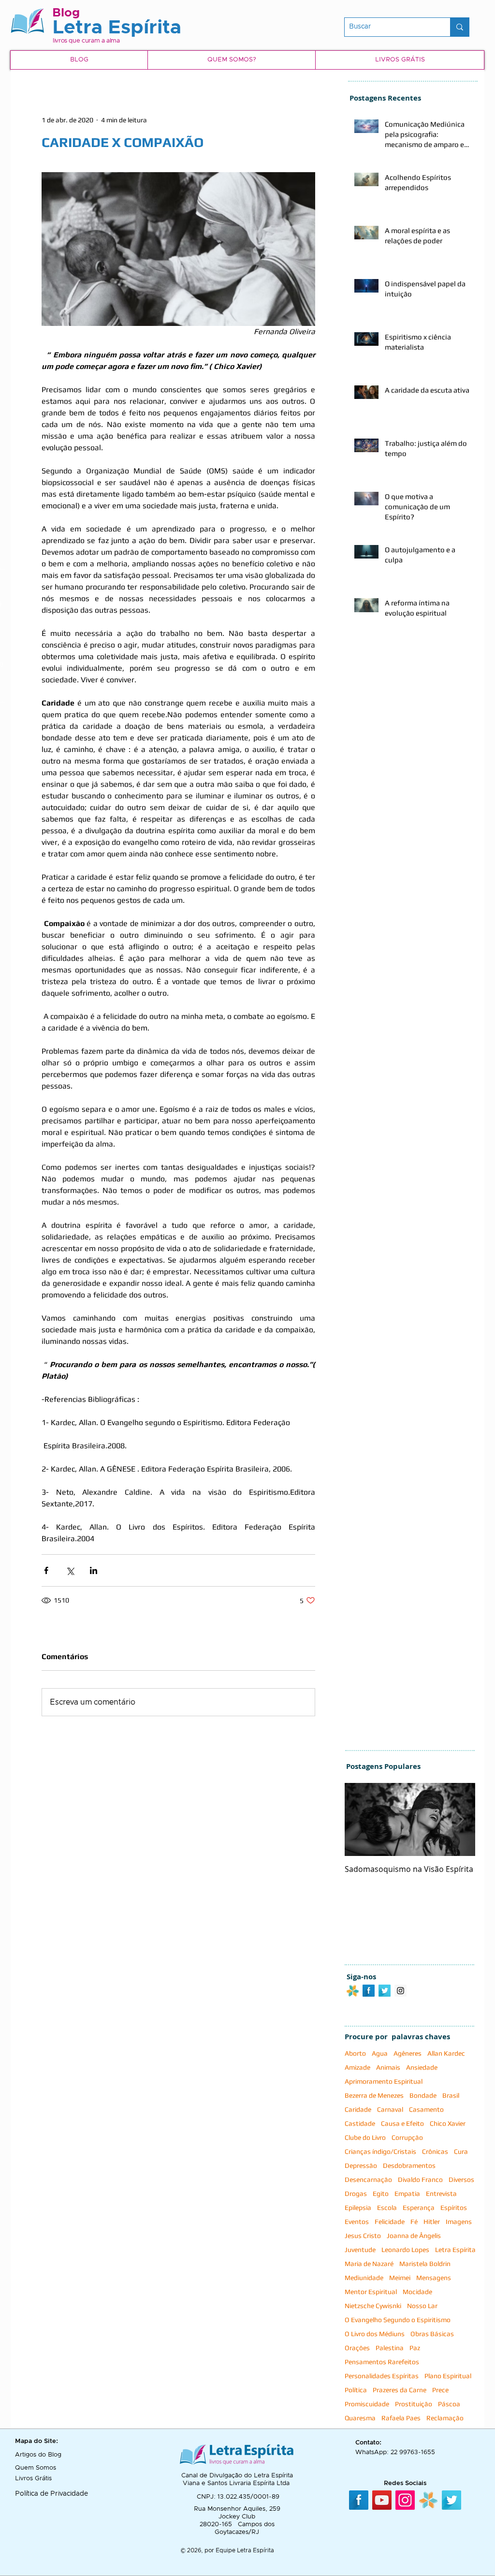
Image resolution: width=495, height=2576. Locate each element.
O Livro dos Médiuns (375, 2334)
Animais (388, 2067)
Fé (414, 2222)
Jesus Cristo (363, 2236)
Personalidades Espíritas (382, 2376)
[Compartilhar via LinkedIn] (94, 1570)
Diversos (461, 2179)
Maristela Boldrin (425, 2264)
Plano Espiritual (448, 2376)
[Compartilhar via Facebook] (46, 1570)
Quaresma (360, 2418)
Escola (387, 2208)
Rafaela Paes (401, 2418)
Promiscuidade (367, 2404)
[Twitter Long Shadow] (385, 1991)
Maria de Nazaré (369, 2264)
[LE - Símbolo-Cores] (428, 2500)
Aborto (355, 2053)
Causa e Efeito (402, 2123)
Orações (357, 2348)
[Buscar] (459, 27)
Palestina (390, 2348)
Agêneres (408, 2053)
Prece (440, 2390)
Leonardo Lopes (405, 2250)
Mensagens (434, 2278)
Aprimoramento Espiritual (384, 2081)
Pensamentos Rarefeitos (382, 2362)
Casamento (426, 2109)
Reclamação (445, 2418)
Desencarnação (368, 2179)
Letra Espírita (455, 2250)
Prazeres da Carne (400, 2390)
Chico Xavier (448, 2123)
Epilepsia (358, 2208)
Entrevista (441, 2193)
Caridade (358, 2109)
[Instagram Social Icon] (400, 1991)
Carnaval (390, 2109)
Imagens (459, 2222)
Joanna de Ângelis (414, 2236)
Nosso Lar (422, 2306)
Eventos (357, 2222)
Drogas (356, 2193)
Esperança (419, 2208)
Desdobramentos (409, 2165)
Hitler (432, 2222)
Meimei (400, 2278)
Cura (461, 2151)
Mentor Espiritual (371, 2292)
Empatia (407, 2193)
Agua (380, 2053)
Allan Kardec (446, 2053)
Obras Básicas (432, 2334)
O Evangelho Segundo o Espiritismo (398, 2320)
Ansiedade (422, 2067)
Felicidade (390, 2222)
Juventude (360, 2250)
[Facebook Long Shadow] (369, 1991)
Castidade (360, 2123)
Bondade (423, 2095)
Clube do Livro (365, 2137)
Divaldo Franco (420, 2179)
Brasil (451, 2095)
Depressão (361, 2165)
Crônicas (435, 2151)
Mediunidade (364, 2278)
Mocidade (417, 2292)
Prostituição (414, 2404)
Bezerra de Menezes (374, 2095)
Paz (415, 2348)
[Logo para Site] (353, 1991)
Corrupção (407, 2137)
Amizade (357, 2067)
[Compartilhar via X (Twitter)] (70, 1570)
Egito (381, 2193)
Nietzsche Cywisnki (373, 2306)
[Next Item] (460, 1820)
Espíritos (454, 2208)
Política (356, 2390)
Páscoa (449, 2404)
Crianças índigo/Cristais (380, 2151)
